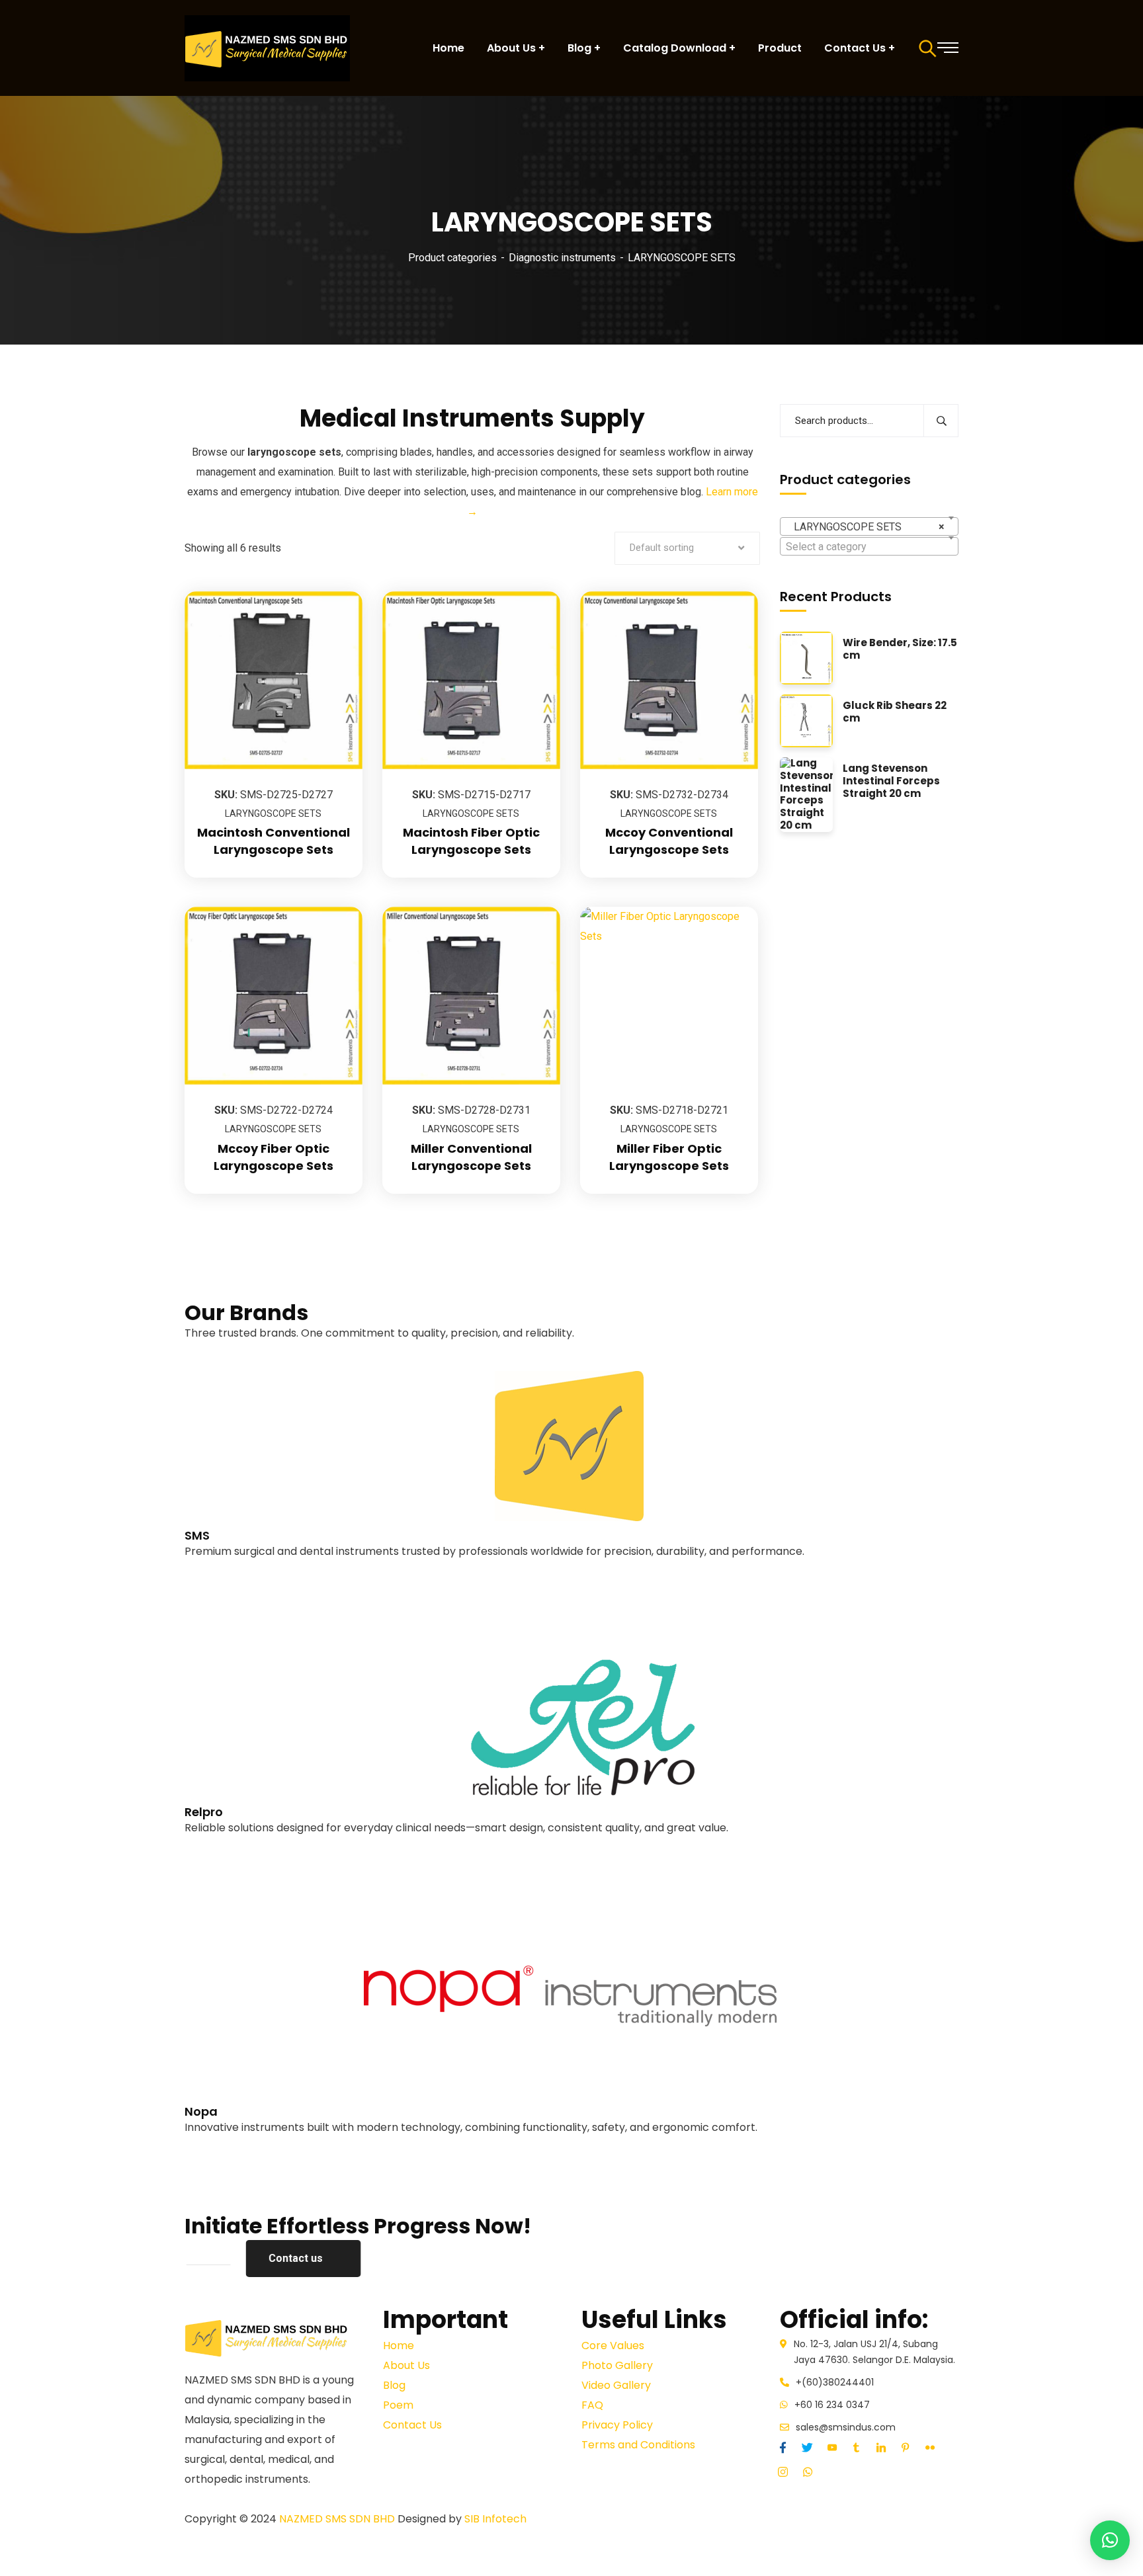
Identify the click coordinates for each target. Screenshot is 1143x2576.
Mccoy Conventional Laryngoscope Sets (669, 841)
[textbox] (869, 547)
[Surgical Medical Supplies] (267, 48)
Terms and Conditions (638, 2445)
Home (399, 2346)
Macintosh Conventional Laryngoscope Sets (274, 841)
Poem (398, 2405)
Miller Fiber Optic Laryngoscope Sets (669, 1157)
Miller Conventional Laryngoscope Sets (471, 1157)
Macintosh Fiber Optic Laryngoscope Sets (471, 841)
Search (941, 421)
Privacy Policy (617, 2425)
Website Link (215, 1571)
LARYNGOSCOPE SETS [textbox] (865, 527)
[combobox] (869, 526)
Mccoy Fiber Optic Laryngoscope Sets (274, 1157)
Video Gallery (616, 2385)
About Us (406, 2365)
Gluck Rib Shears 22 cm (895, 712)
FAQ (592, 2405)
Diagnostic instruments (562, 258)
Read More (211, 1591)
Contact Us (412, 2425)
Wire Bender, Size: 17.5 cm (900, 649)
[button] (1110, 2540)
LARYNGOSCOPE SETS (273, 813)
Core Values (613, 2346)
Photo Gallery (617, 2365)
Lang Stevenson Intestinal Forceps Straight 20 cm (891, 781)
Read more (336, 591)
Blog (394, 2385)
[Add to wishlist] (336, 624)
